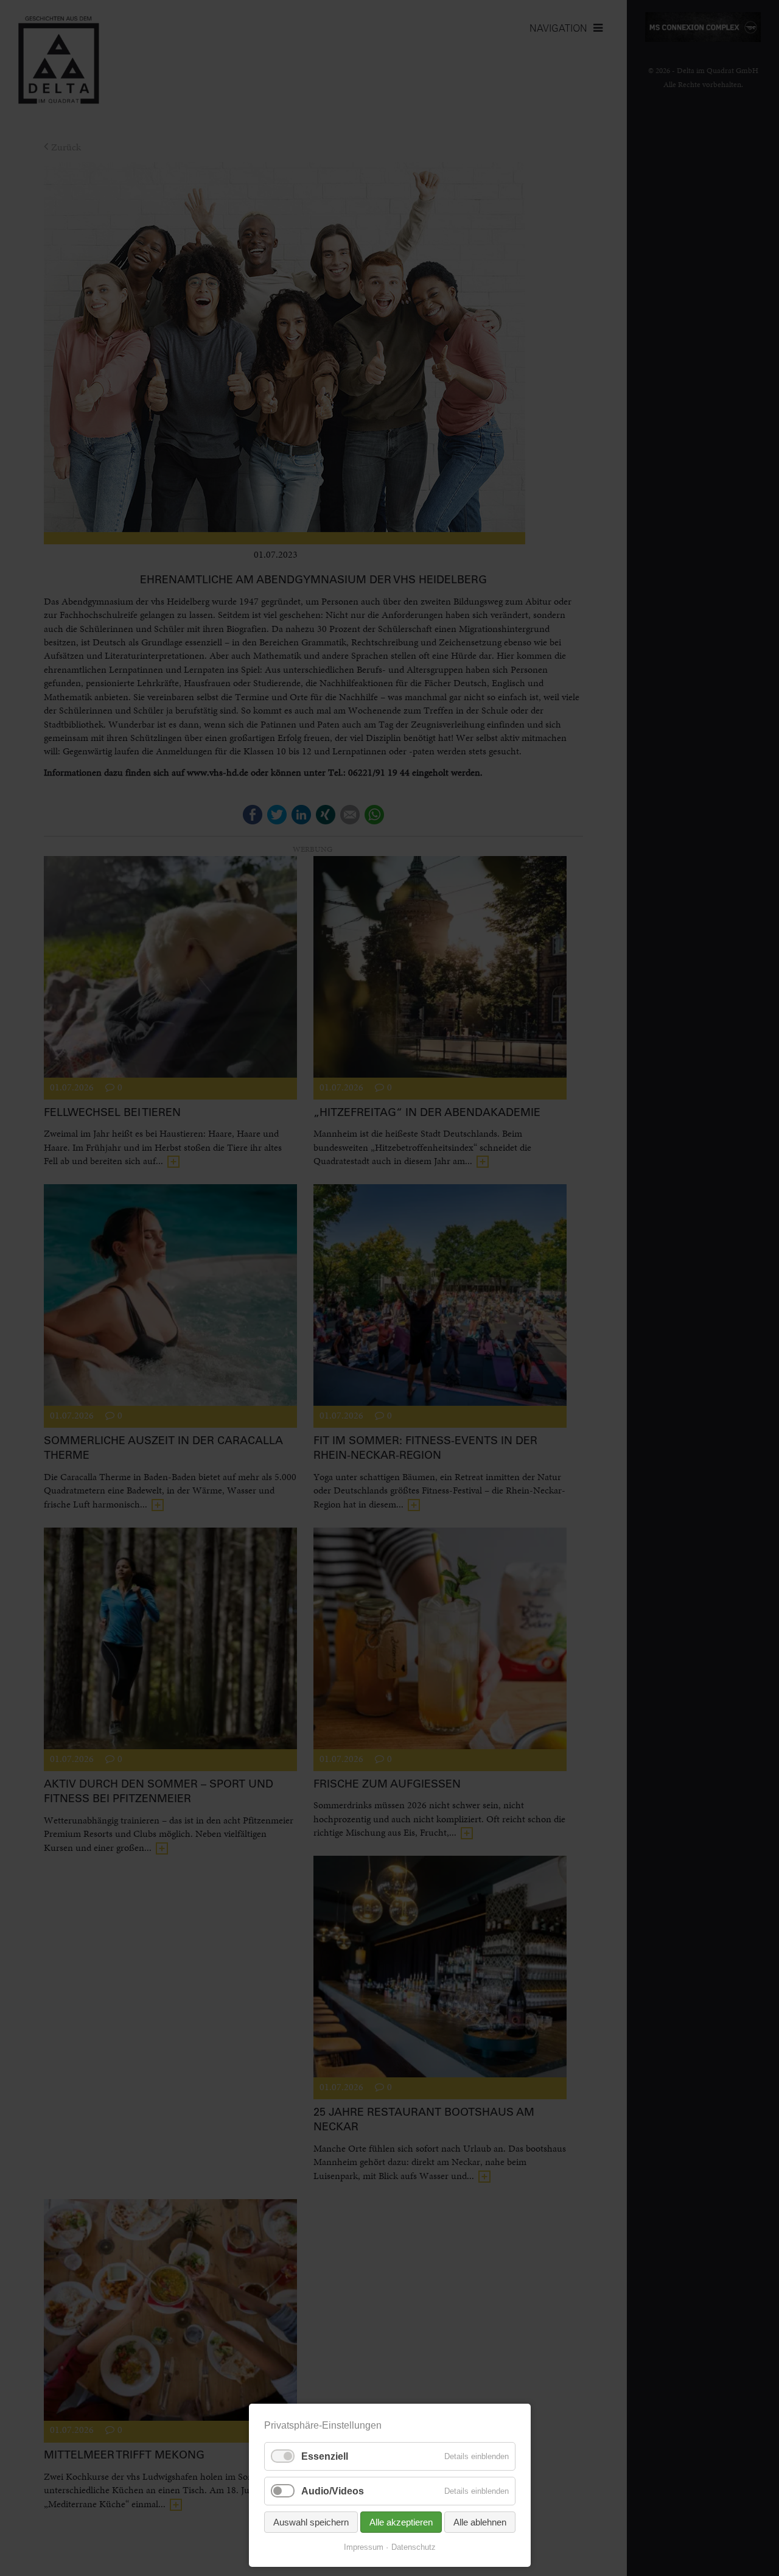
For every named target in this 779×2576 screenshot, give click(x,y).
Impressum (364, 2547)
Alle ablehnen (480, 2522)
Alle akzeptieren (401, 2522)
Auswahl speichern (311, 2522)
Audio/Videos (333, 2491)
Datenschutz (414, 2547)
